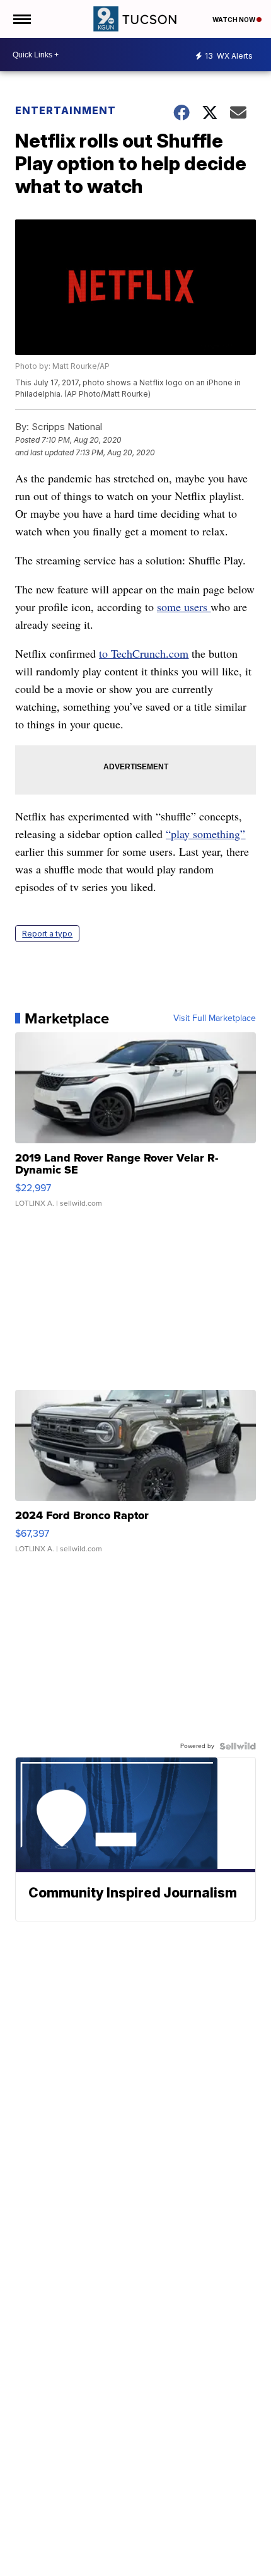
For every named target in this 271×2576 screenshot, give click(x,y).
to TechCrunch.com (144, 653)
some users (184, 607)
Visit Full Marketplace (215, 1018)
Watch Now (234, 20)
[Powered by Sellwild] (238, 1746)
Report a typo (47, 934)
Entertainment (66, 110)
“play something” (205, 834)
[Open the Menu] (21, 19)
